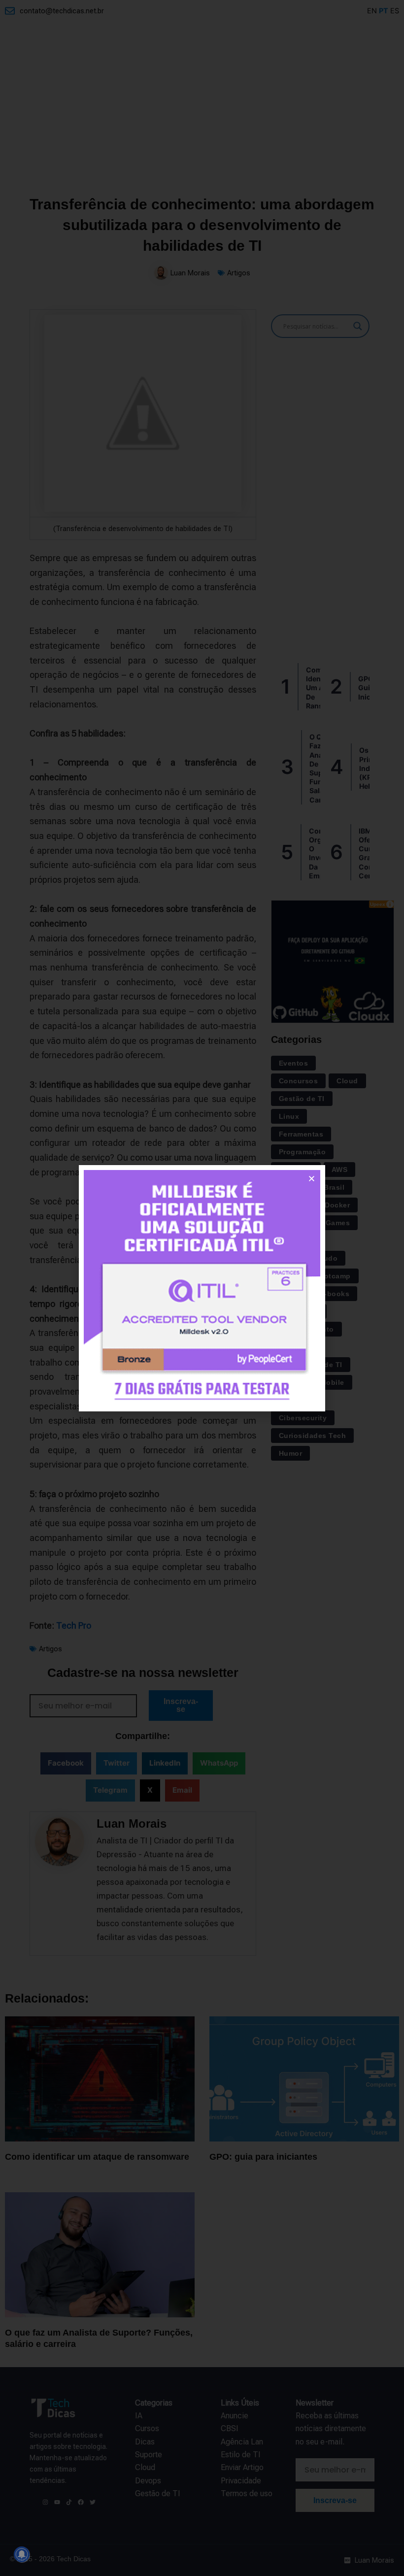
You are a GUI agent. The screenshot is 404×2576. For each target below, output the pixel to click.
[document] (202, 1288)
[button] (312, 1179)
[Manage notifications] (22, 2554)
